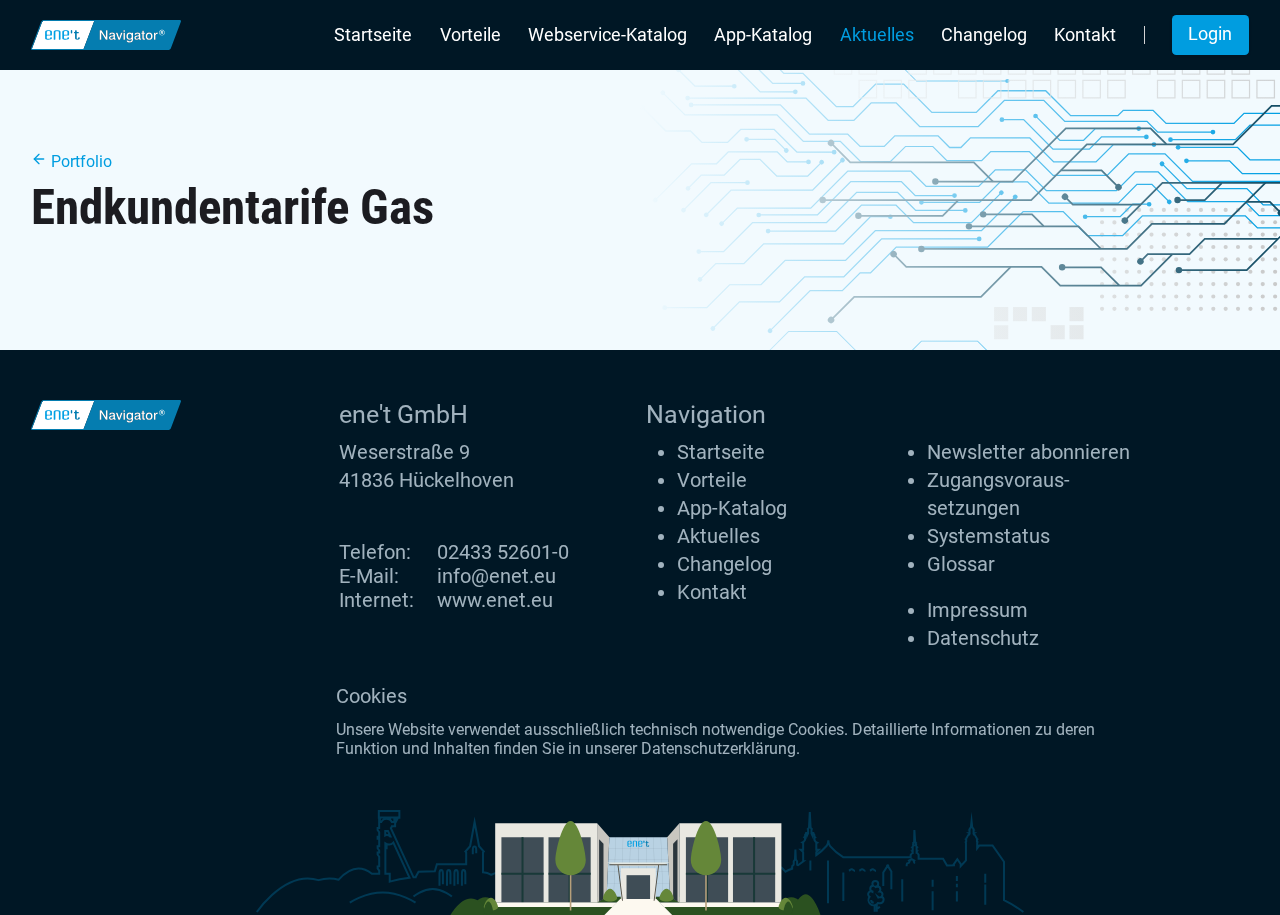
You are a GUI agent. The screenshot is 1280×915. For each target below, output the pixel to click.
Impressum (977, 610)
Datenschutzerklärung (718, 748)
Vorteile (470, 35)
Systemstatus (988, 536)
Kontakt (1085, 35)
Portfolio (79, 161)
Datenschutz (983, 638)
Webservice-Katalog (607, 35)
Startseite (373, 35)
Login (1210, 34)
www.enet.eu (495, 600)
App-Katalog (763, 35)
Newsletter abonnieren (1028, 452)
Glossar (961, 564)
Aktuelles (877, 35)
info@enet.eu (496, 576)
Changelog (984, 35)
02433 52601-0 (503, 552)
